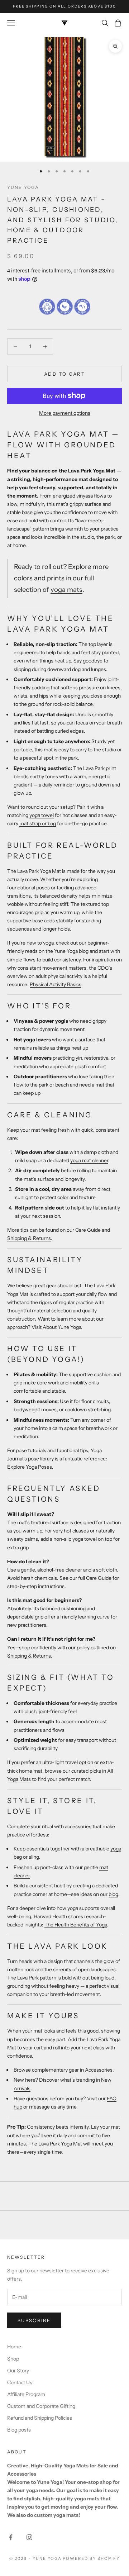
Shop (13, 2359)
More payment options (65, 413)
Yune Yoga (23, 187)
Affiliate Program (26, 2394)
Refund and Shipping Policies (40, 2418)
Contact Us (20, 2382)
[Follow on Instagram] (29, 2537)
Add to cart (64, 374)
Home (14, 2347)
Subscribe (34, 2320)
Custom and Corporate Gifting (41, 2406)
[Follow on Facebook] (11, 2537)
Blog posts (19, 2430)
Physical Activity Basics (56, 984)
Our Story (18, 2371)
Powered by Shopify (91, 2558)
